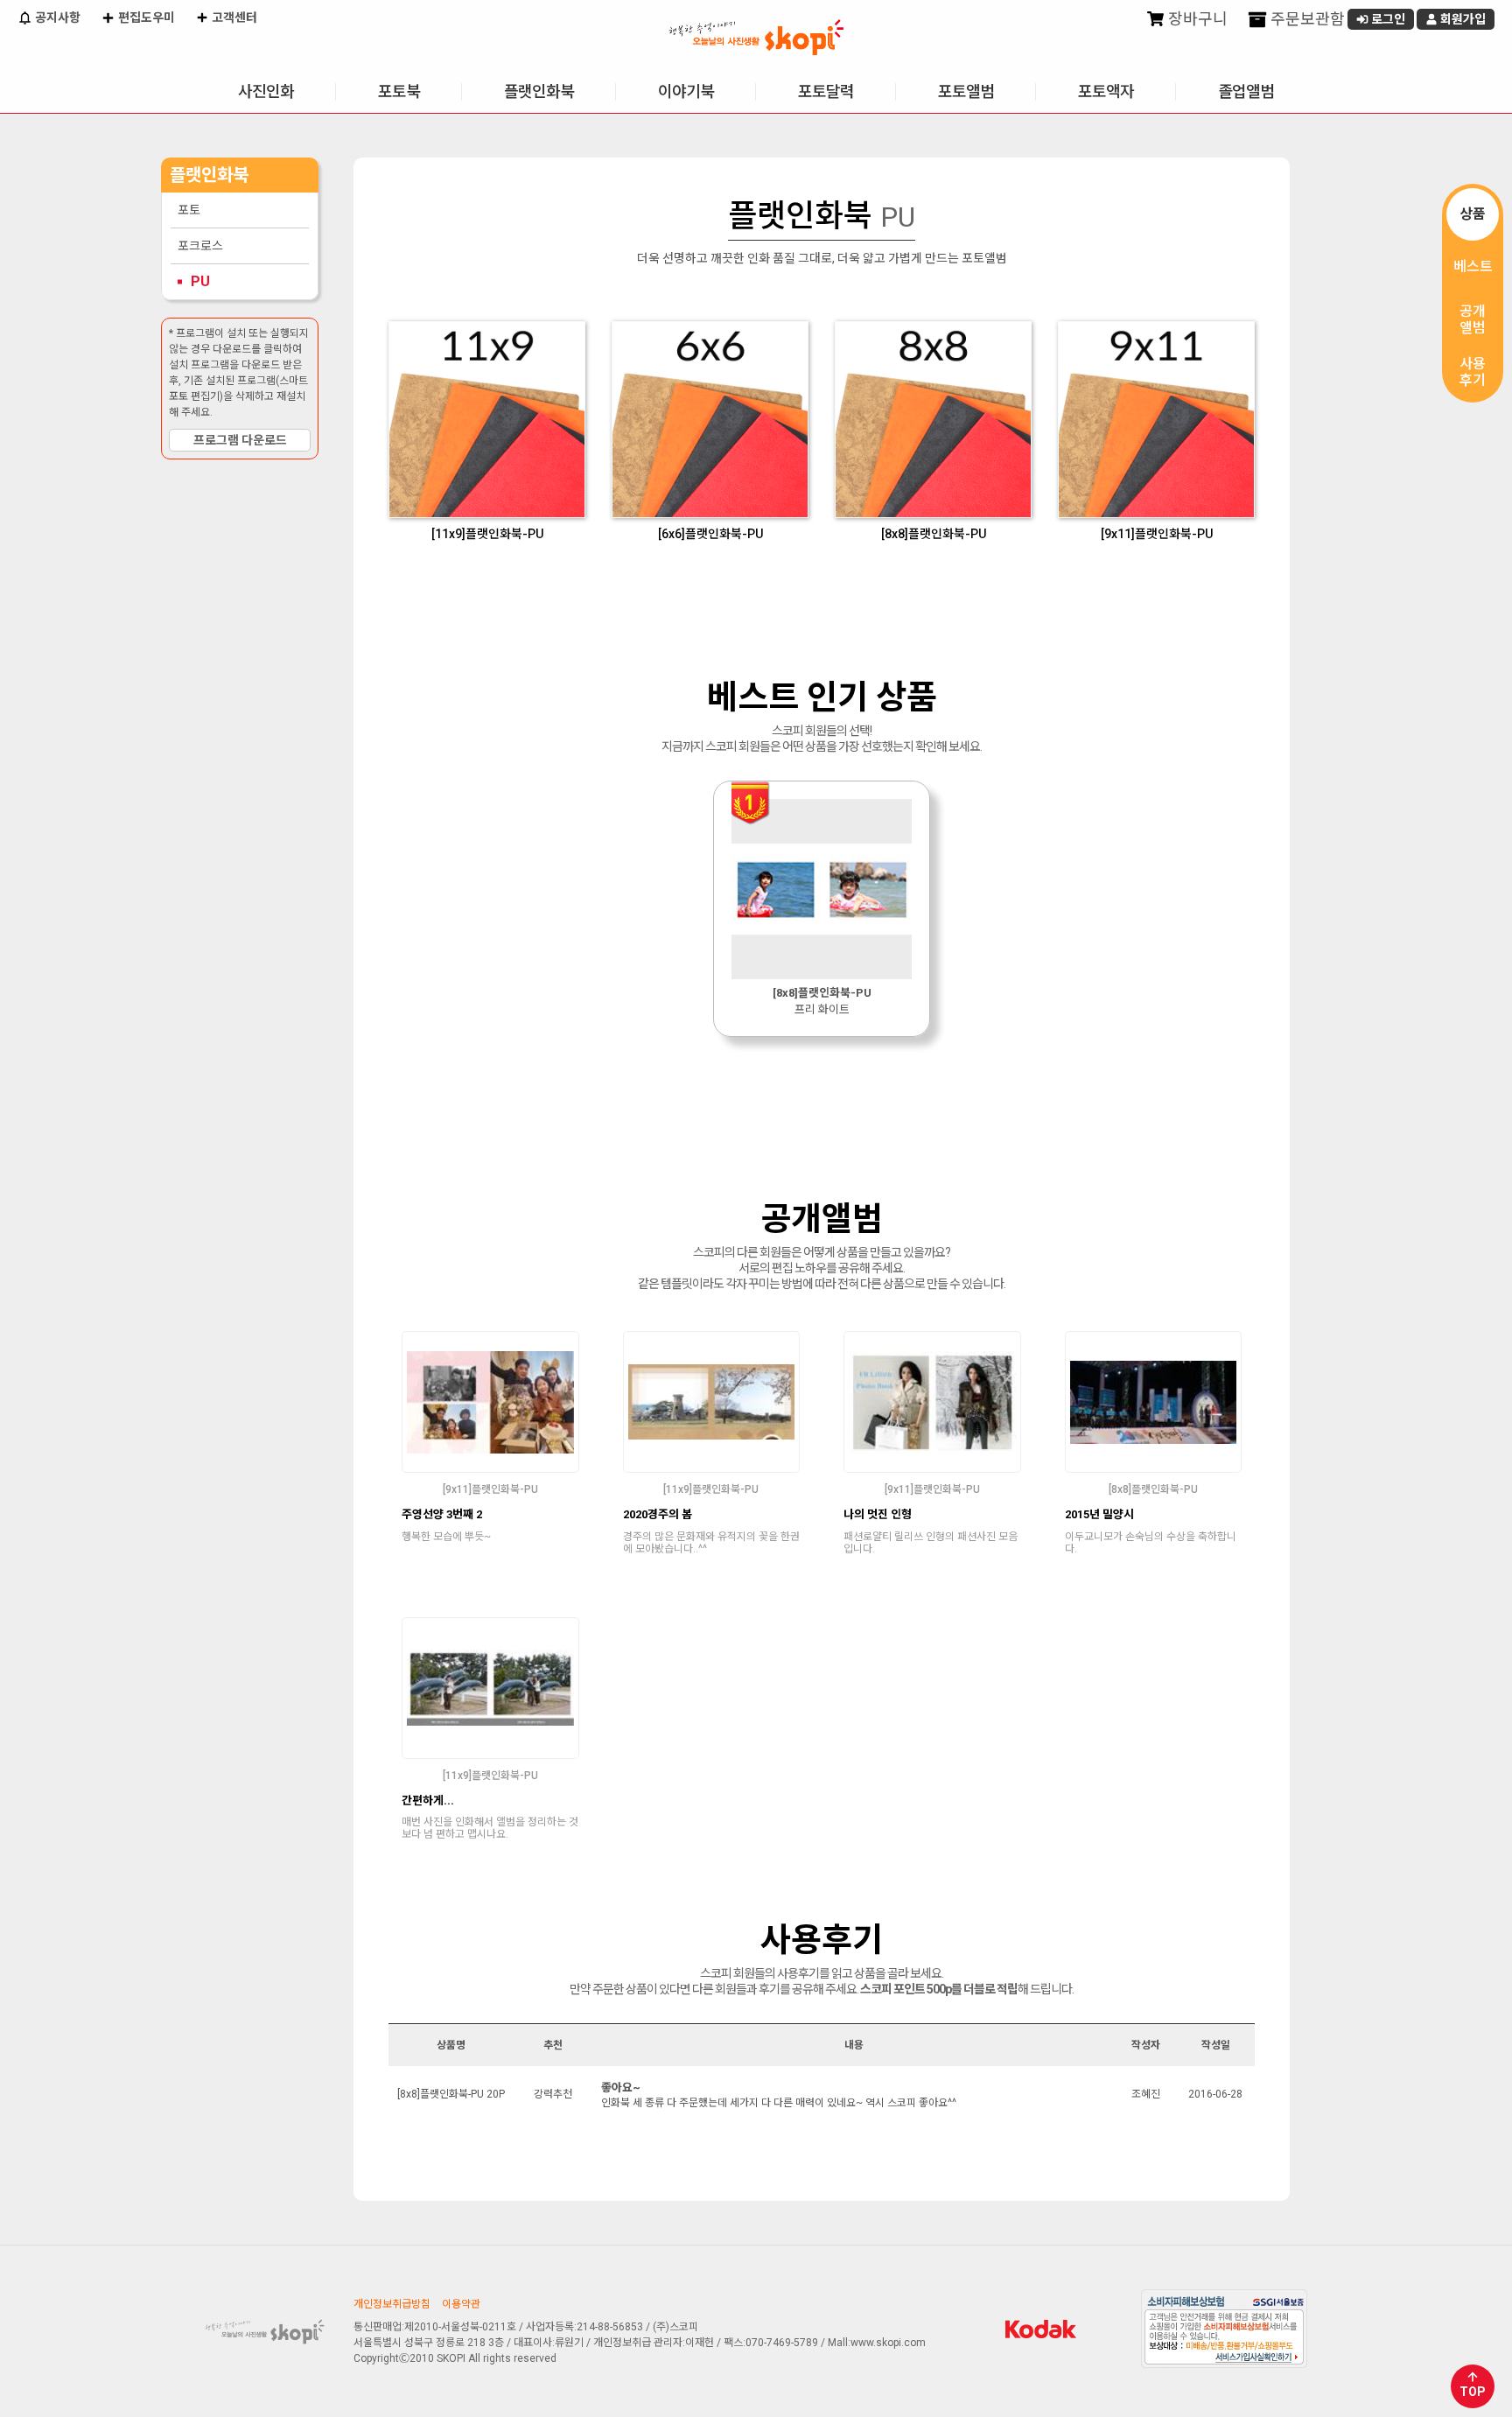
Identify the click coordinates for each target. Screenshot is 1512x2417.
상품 (1473, 214)
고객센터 (233, 18)
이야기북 (686, 91)
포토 (189, 210)
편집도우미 (145, 18)
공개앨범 (1473, 319)
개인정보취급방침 (392, 2304)
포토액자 (1106, 91)
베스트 (1473, 266)
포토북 (399, 91)
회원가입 (1462, 19)
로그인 (1387, 19)
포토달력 (826, 91)
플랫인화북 (539, 91)
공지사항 (56, 18)
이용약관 (461, 2304)
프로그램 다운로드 (240, 440)
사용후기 (1473, 372)
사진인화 (266, 91)
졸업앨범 (1246, 91)
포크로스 (200, 246)
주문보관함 (1306, 19)
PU (200, 281)
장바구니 (1196, 19)
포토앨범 (966, 91)
